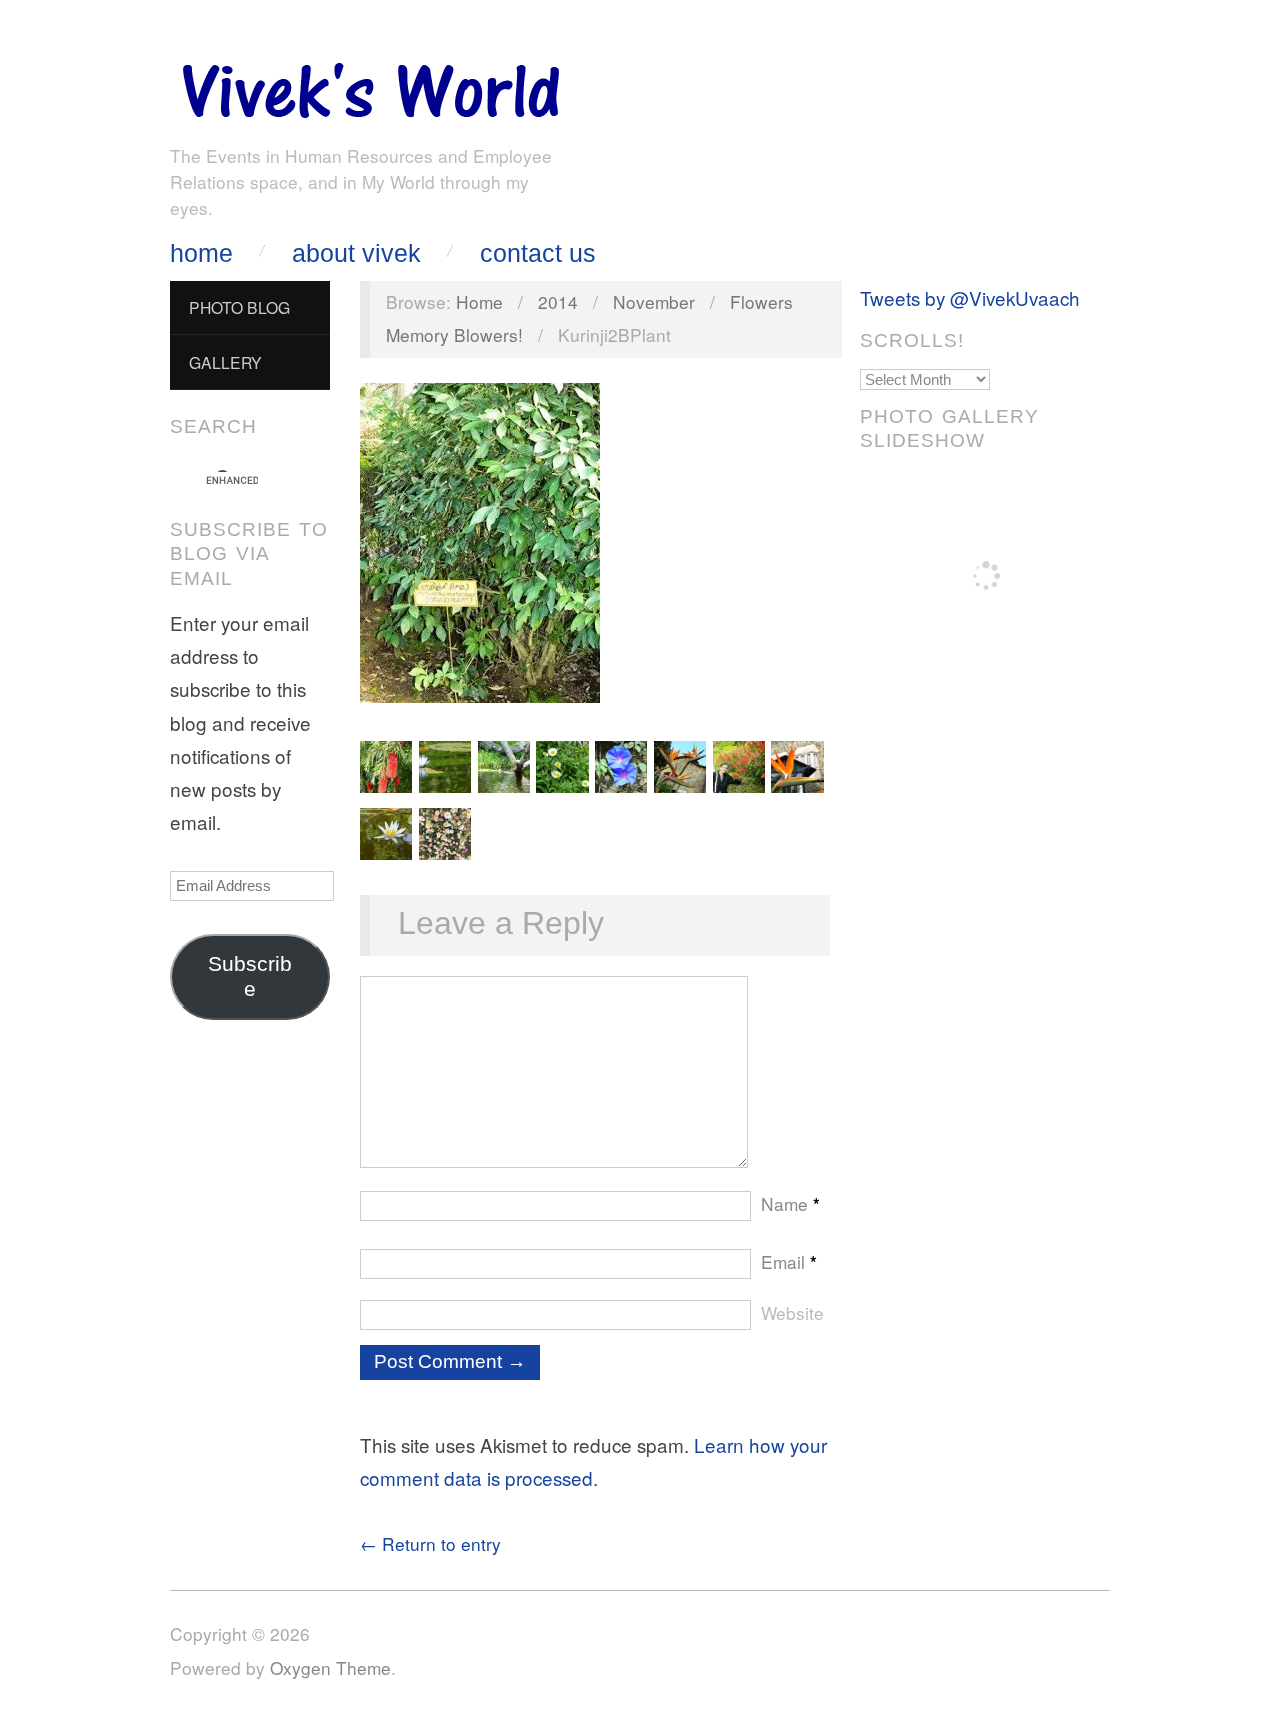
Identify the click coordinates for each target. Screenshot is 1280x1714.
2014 (558, 301)
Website (792, 1312)
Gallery (225, 362)
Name (790, 1203)
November (654, 301)
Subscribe (250, 976)
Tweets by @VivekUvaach (970, 297)
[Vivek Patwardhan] (370, 85)
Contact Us (538, 253)
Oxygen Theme (330, 1667)
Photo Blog (239, 307)
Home (201, 253)
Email (789, 1261)
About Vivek (356, 253)
